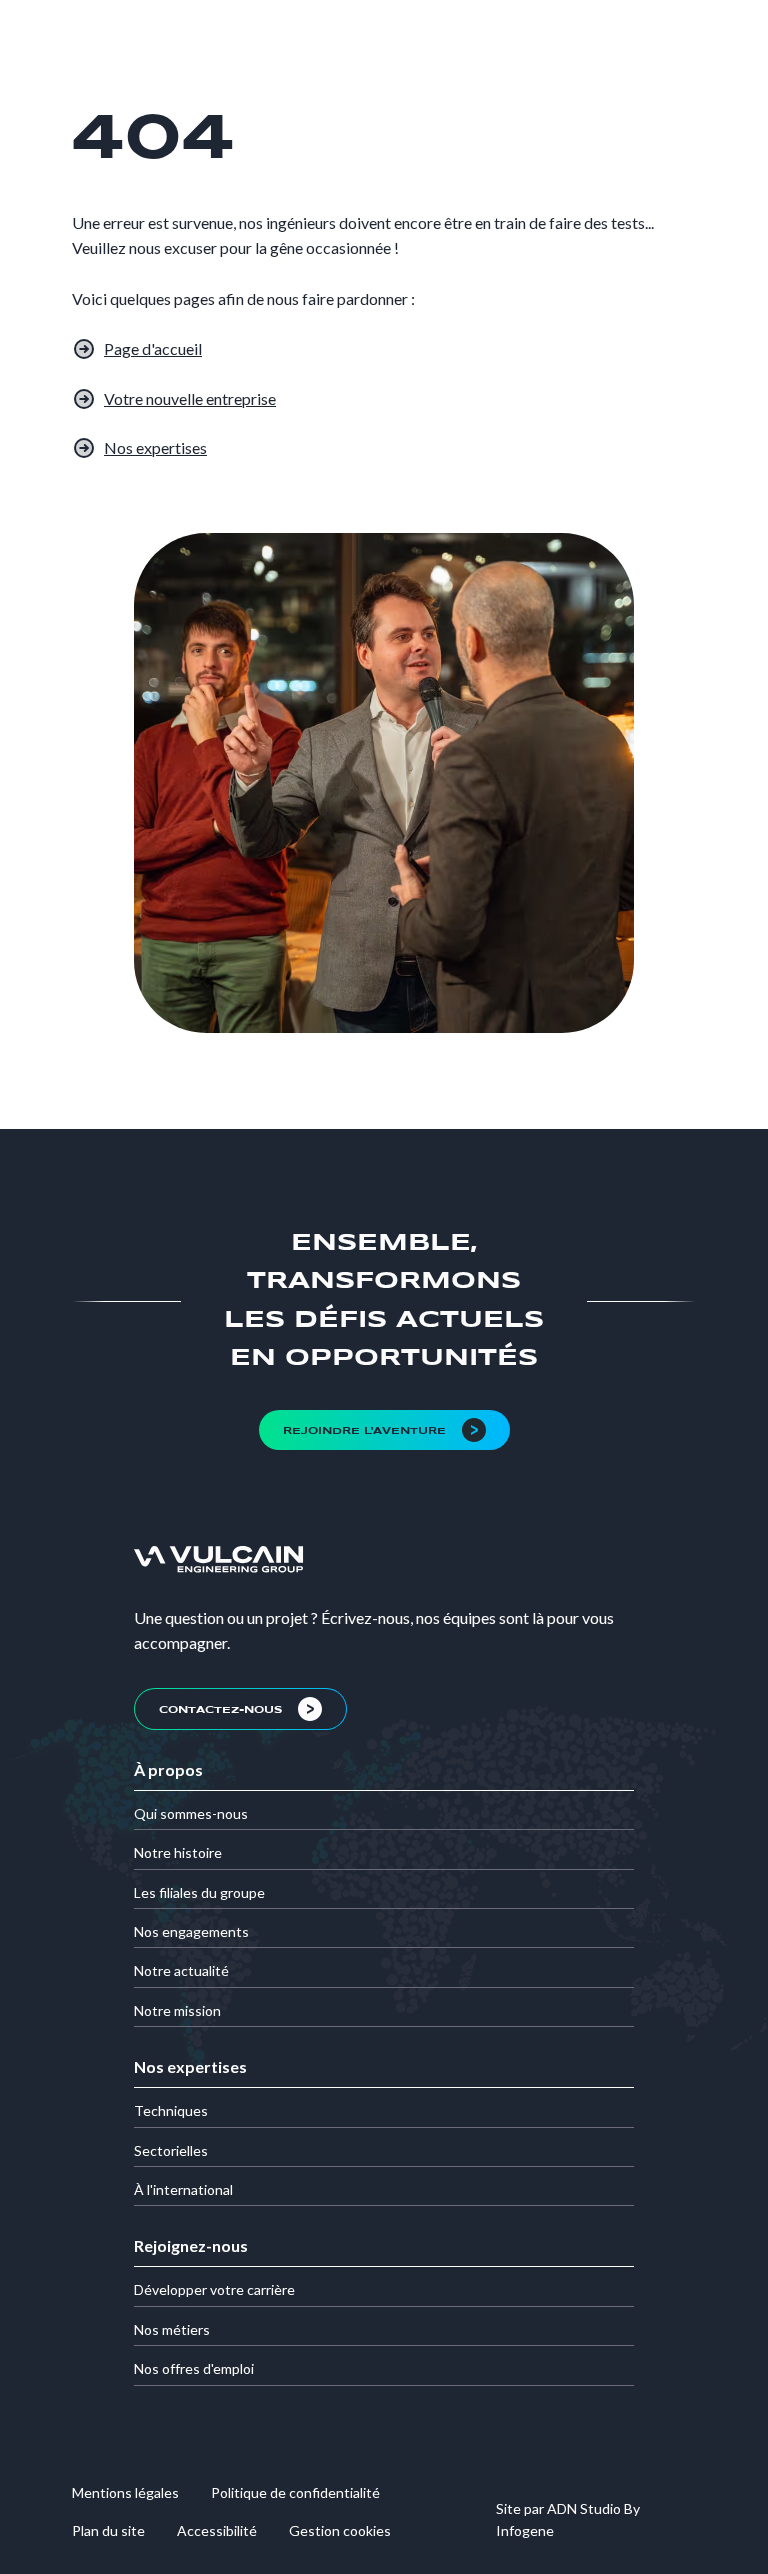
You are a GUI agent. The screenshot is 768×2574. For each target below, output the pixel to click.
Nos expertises (155, 447)
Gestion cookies (340, 2530)
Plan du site (108, 2530)
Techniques (171, 2110)
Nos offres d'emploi (194, 2368)
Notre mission (177, 2010)
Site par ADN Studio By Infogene (568, 2519)
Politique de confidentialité (295, 2492)
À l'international (183, 2189)
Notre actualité (181, 1970)
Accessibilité (217, 2530)
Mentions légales (125, 2492)
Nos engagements (191, 1931)
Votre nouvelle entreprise (190, 398)
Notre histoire (178, 1852)
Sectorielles (171, 2150)
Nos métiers (172, 2329)
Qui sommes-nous (191, 1813)
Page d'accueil (153, 348)
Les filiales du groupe (199, 1892)
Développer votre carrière (214, 2289)
